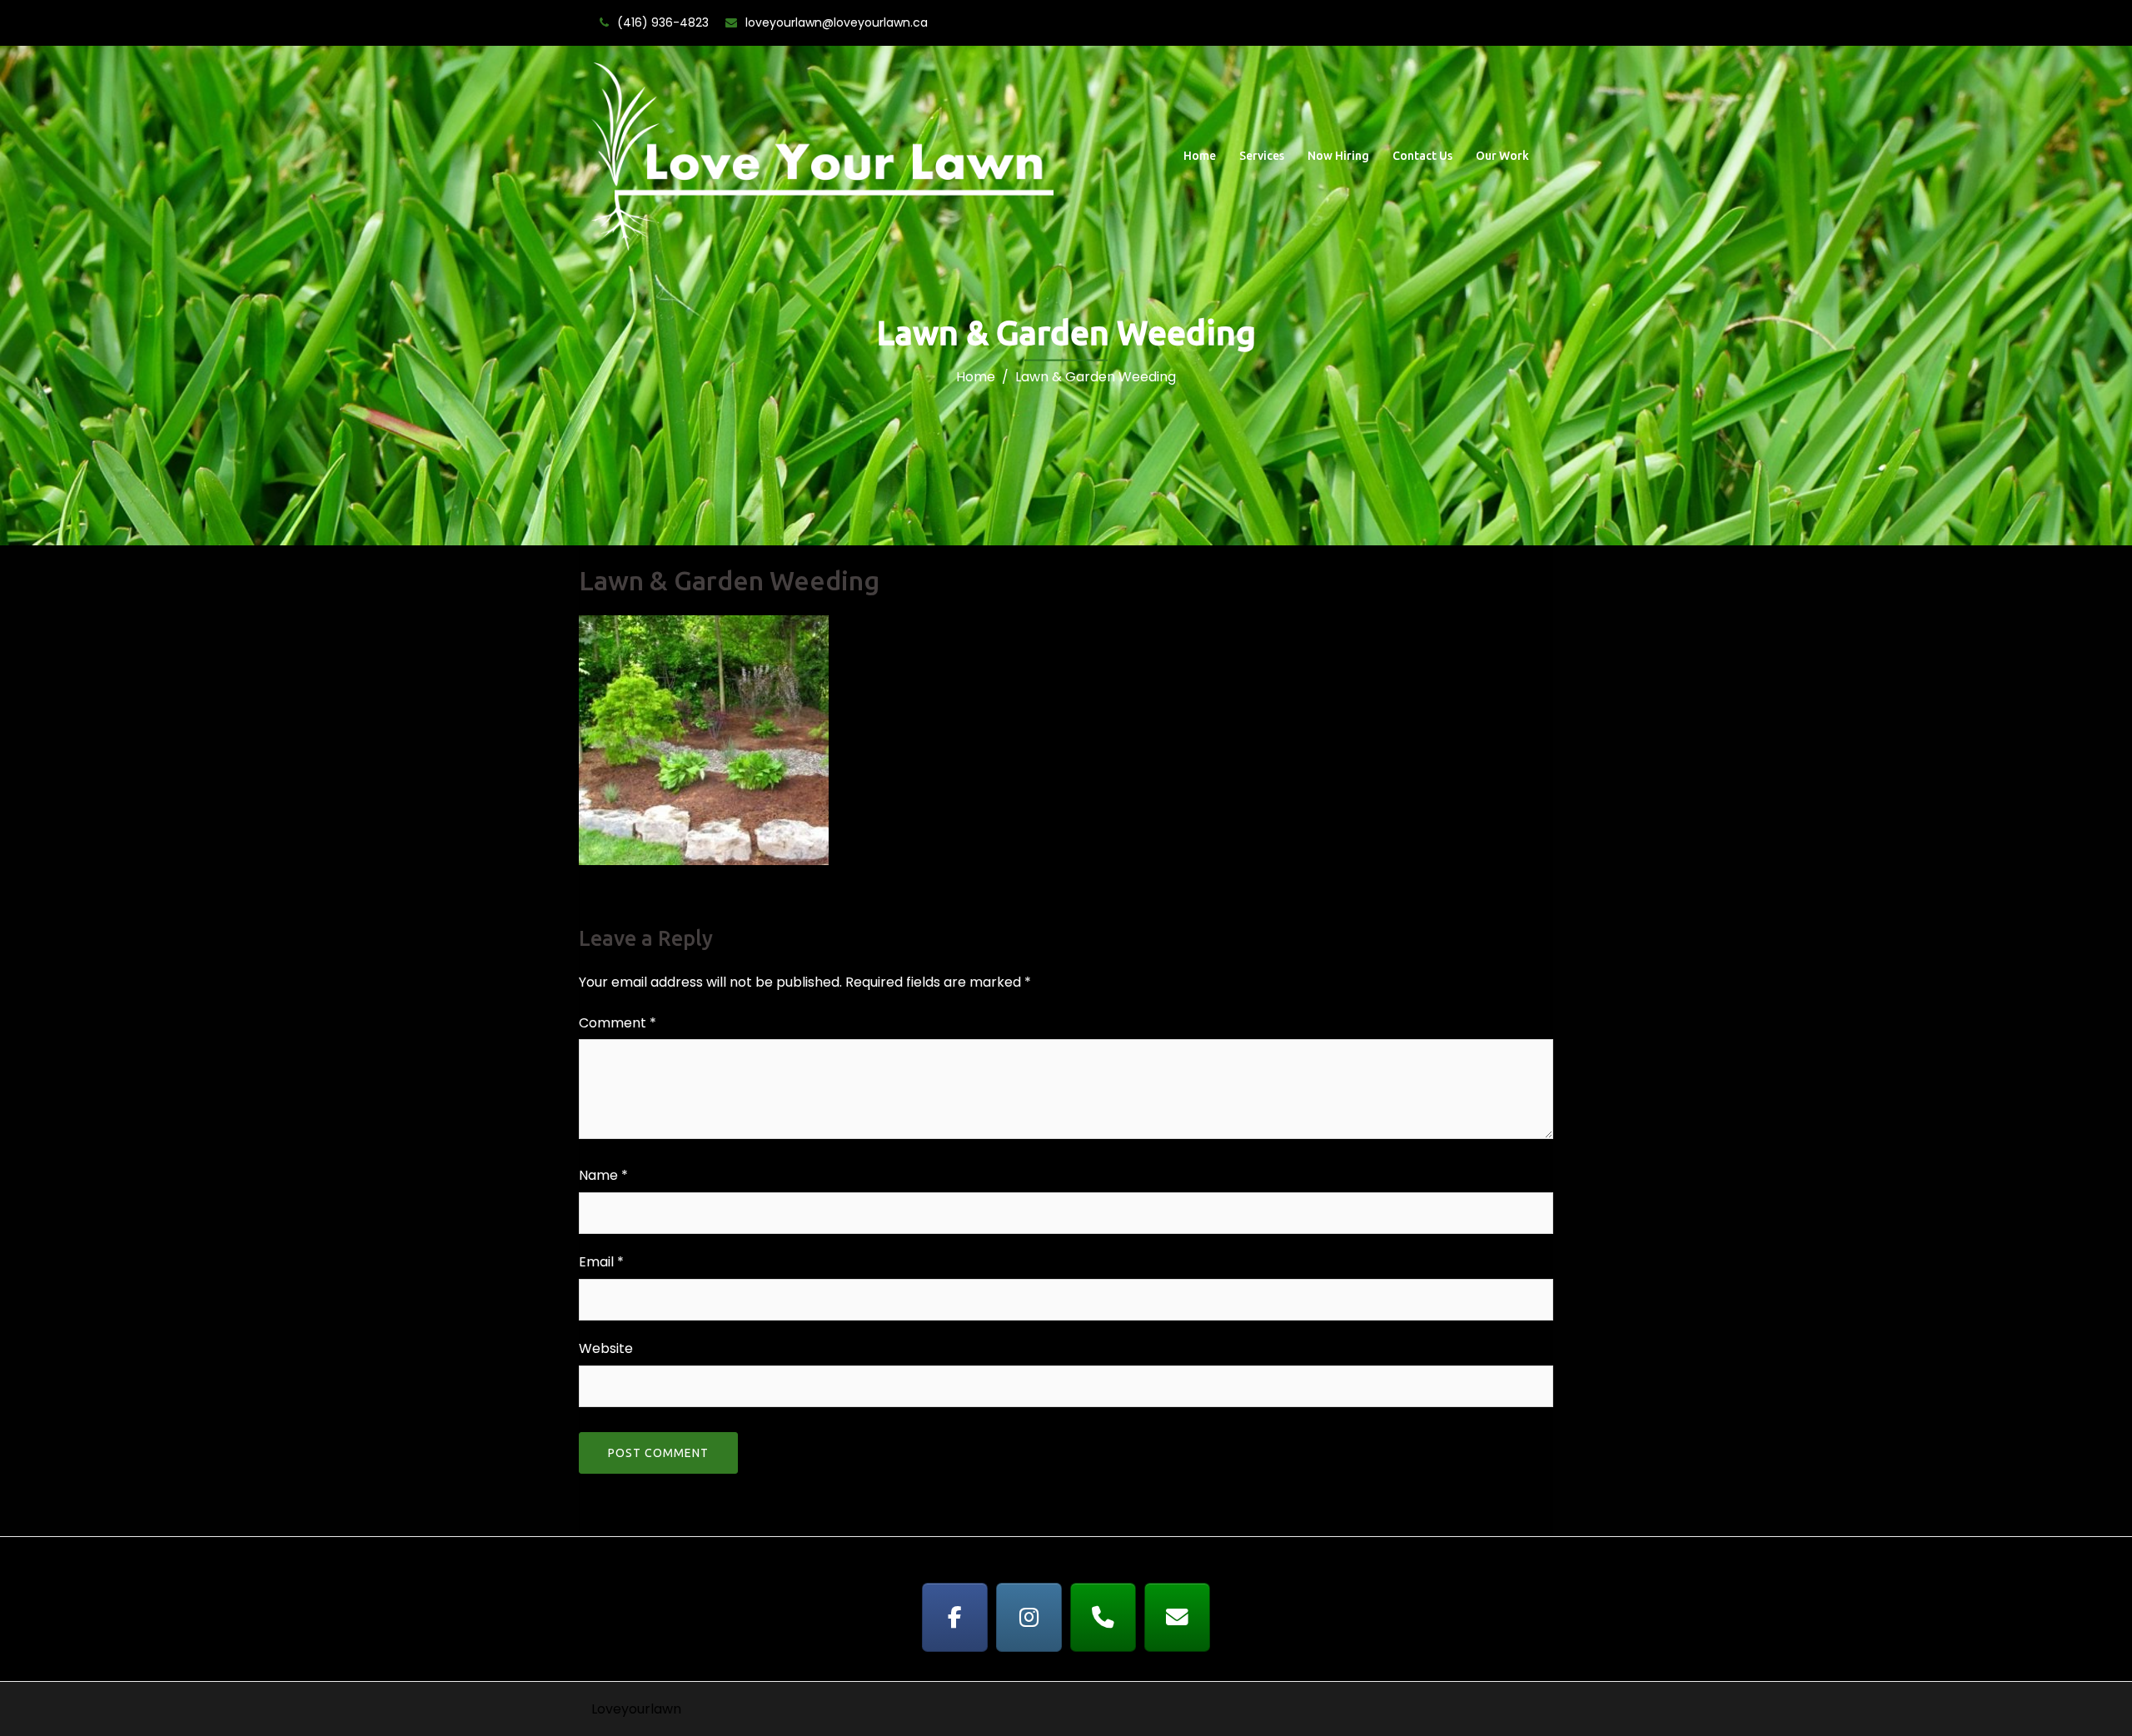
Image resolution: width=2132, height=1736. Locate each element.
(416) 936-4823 (663, 22)
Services (1262, 156)
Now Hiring (1338, 156)
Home (1200, 156)
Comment (618, 1023)
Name (603, 1175)
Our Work (1502, 156)
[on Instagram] (1029, 1617)
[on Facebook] (955, 1617)
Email (601, 1262)
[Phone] (1103, 1617)
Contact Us (1422, 156)
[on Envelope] (1178, 1617)
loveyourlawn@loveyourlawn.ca (837, 22)
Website (606, 1348)
